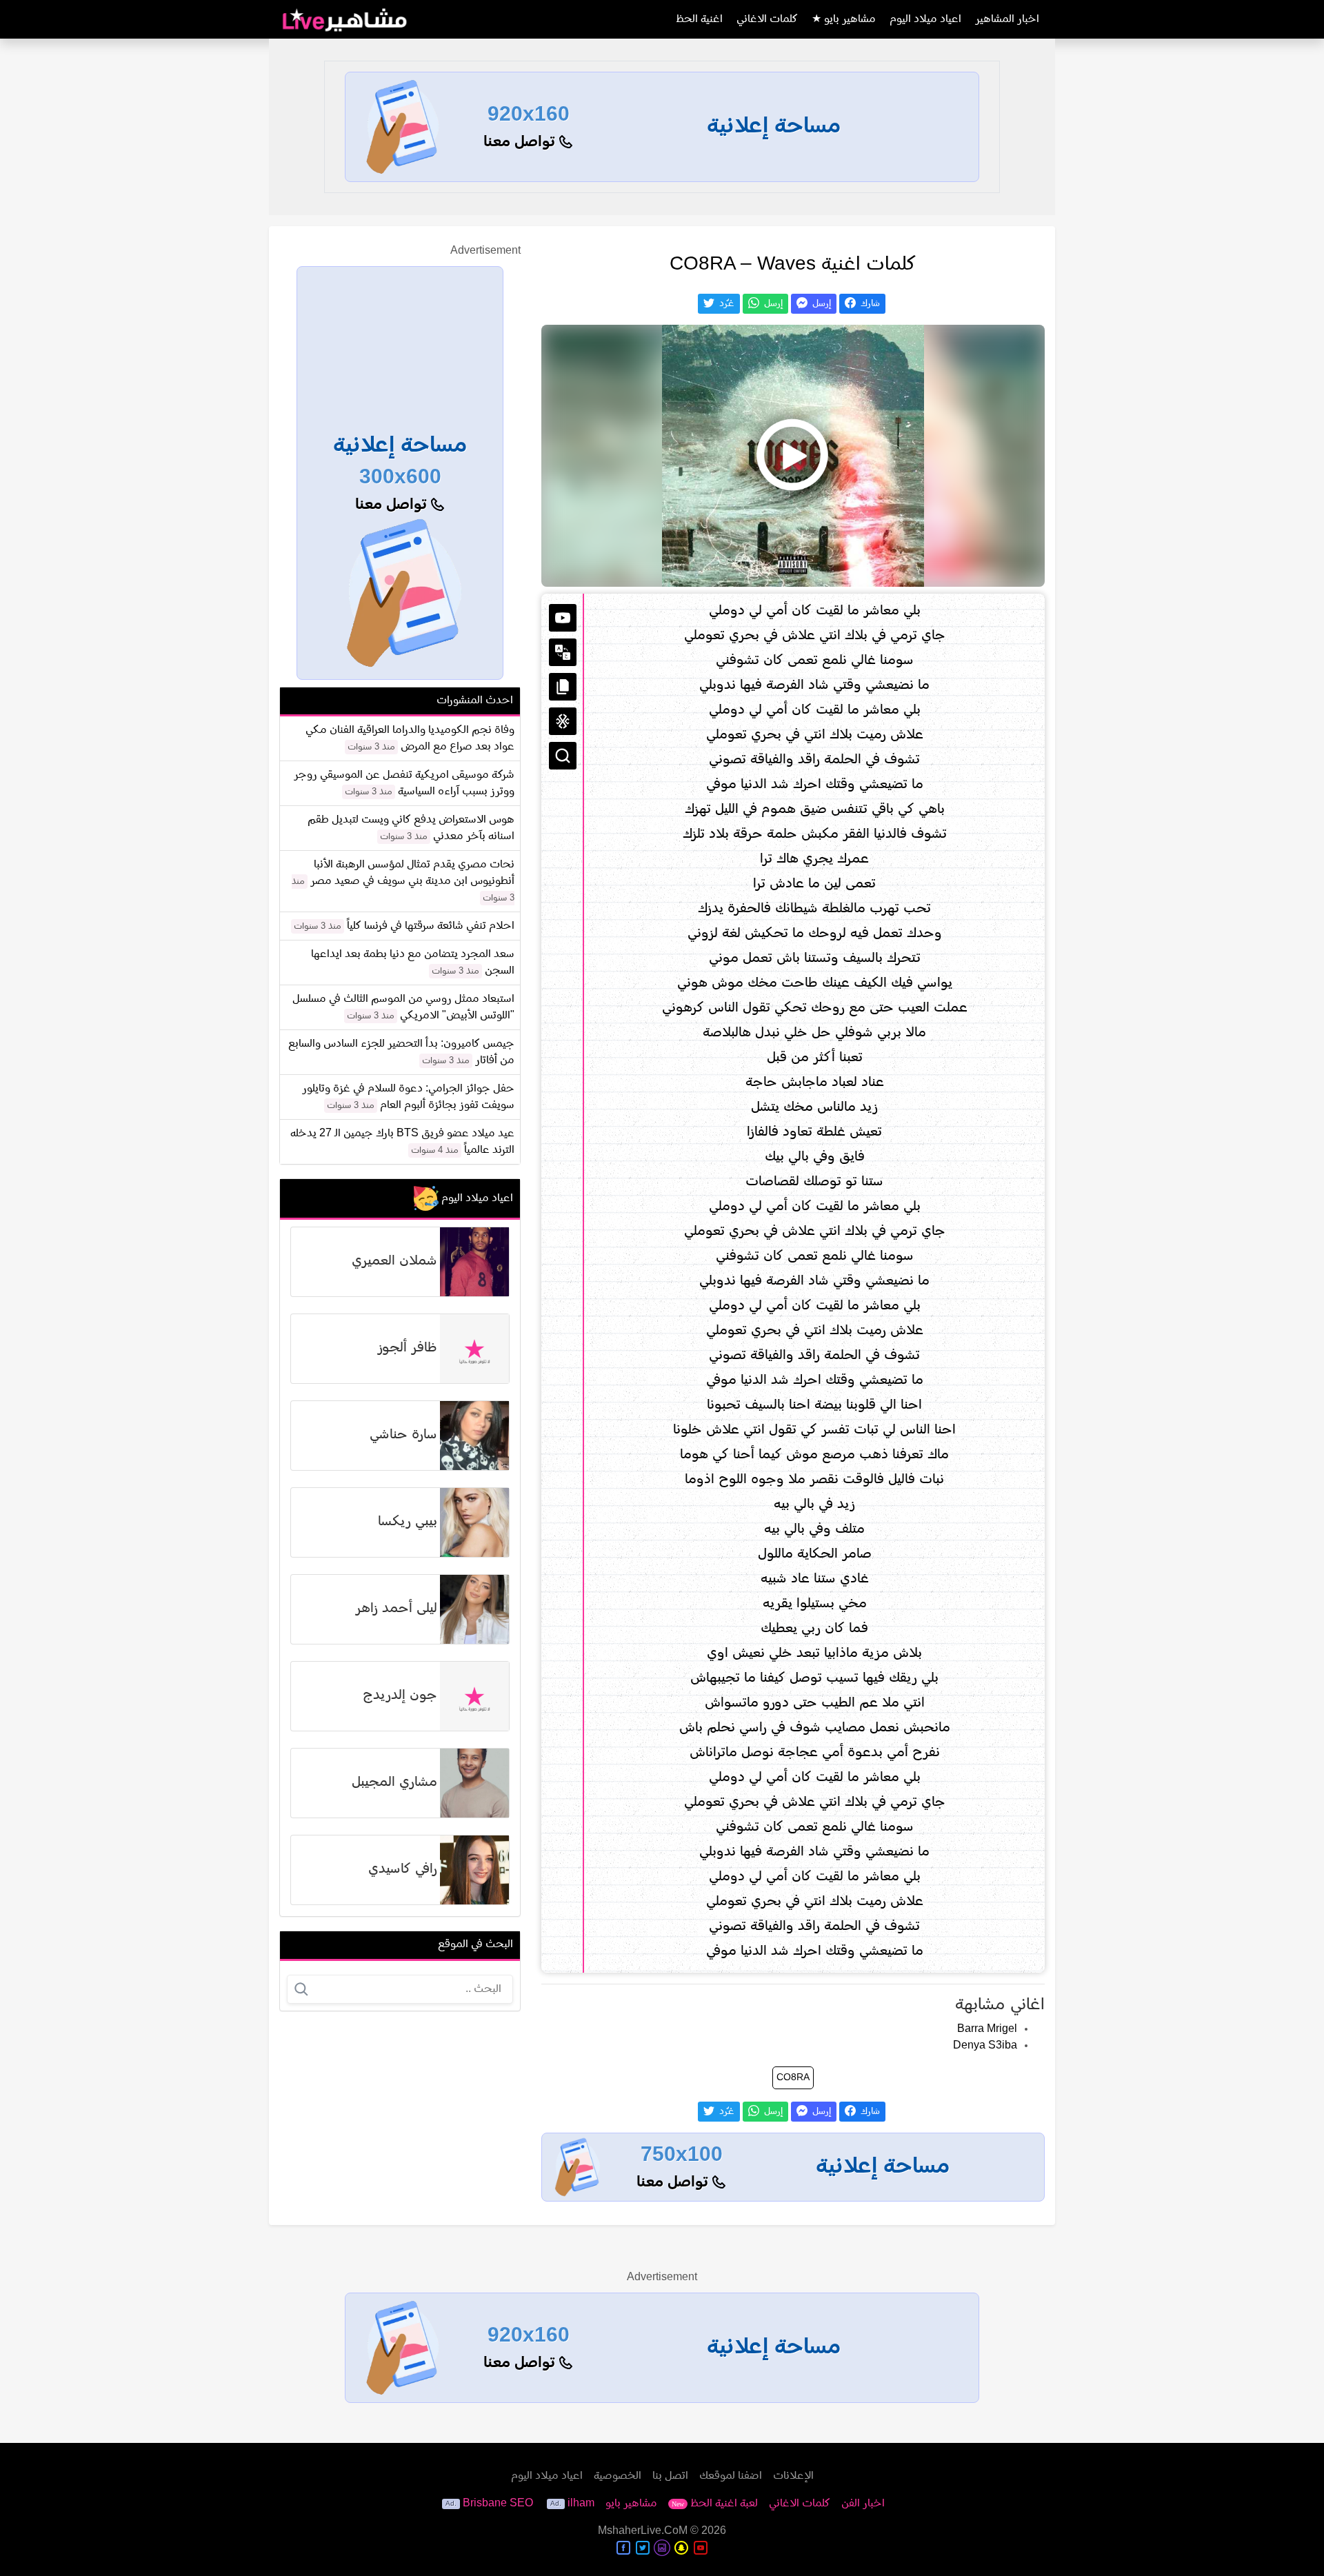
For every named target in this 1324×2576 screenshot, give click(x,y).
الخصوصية (618, 2476)
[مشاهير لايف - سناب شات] (681, 2548)
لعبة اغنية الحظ (715, 2504)
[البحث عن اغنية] (563, 756)
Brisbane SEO (498, 2504)
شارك (869, 304)
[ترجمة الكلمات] (563, 652)
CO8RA (793, 2078)
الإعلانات (793, 2476)
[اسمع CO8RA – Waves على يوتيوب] (793, 456)
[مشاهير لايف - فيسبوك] (623, 2548)
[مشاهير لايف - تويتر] (643, 2548)
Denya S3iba (985, 2046)
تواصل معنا (521, 142)
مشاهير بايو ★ (844, 19)
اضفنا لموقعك (731, 2476)
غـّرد (725, 304)
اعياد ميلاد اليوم (925, 19)
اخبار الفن (863, 2504)
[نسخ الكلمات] (563, 687)
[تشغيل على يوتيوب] (563, 618)
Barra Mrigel (987, 2029)
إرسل (820, 304)
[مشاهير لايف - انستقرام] (662, 2548)
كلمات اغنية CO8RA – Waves (793, 265)
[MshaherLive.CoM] (345, 19)
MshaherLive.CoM (643, 2531)
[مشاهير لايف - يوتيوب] (701, 2548)
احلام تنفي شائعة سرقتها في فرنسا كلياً (431, 926)
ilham (581, 2504)
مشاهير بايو (631, 2504)
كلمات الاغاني (767, 19)
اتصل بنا (670, 2476)
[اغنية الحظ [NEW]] (563, 721)
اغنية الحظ (699, 19)
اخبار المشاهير (1007, 19)
